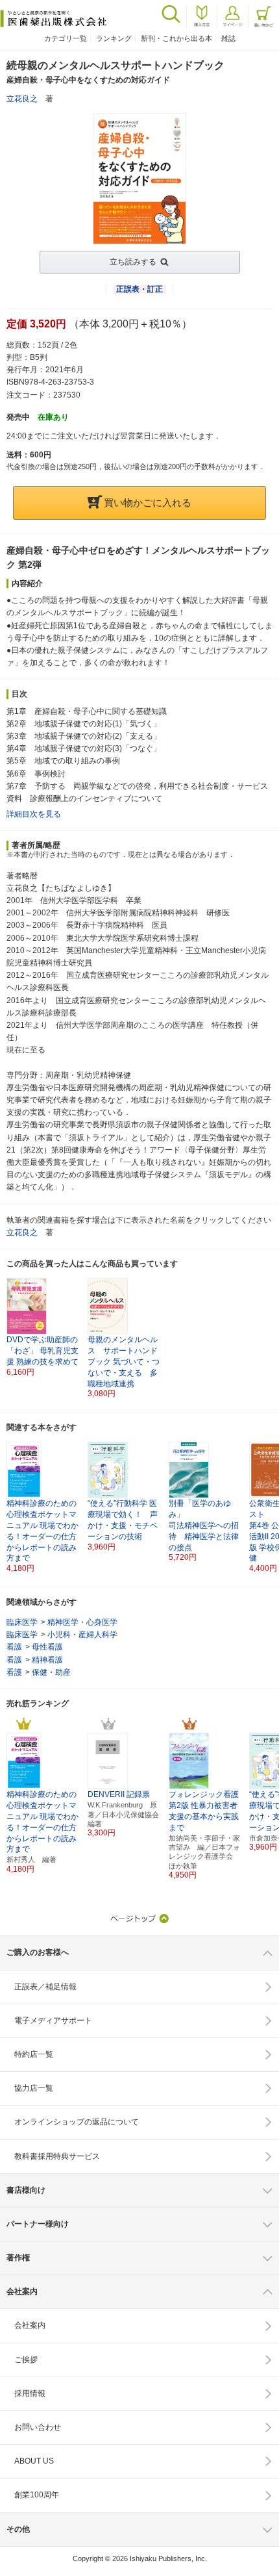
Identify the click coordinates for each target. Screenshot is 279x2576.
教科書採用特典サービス (57, 2156)
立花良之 (22, 99)
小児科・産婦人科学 (82, 1635)
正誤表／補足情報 (45, 1987)
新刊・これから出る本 (176, 38)
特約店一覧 (34, 2054)
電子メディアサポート (53, 2021)
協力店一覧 (34, 2088)
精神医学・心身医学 (82, 1622)
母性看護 (47, 1647)
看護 (14, 1647)
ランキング (114, 38)
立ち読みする (133, 262)
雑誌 (228, 38)
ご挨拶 (26, 2360)
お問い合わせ (38, 2427)
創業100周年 (37, 2495)
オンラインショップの (77, 2122)
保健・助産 (51, 1672)
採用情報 (30, 2393)
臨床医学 (22, 1622)
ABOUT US (34, 2461)
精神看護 (47, 1660)
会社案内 (30, 2325)
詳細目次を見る (34, 814)
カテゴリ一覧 (66, 38)
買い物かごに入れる (148, 503)
